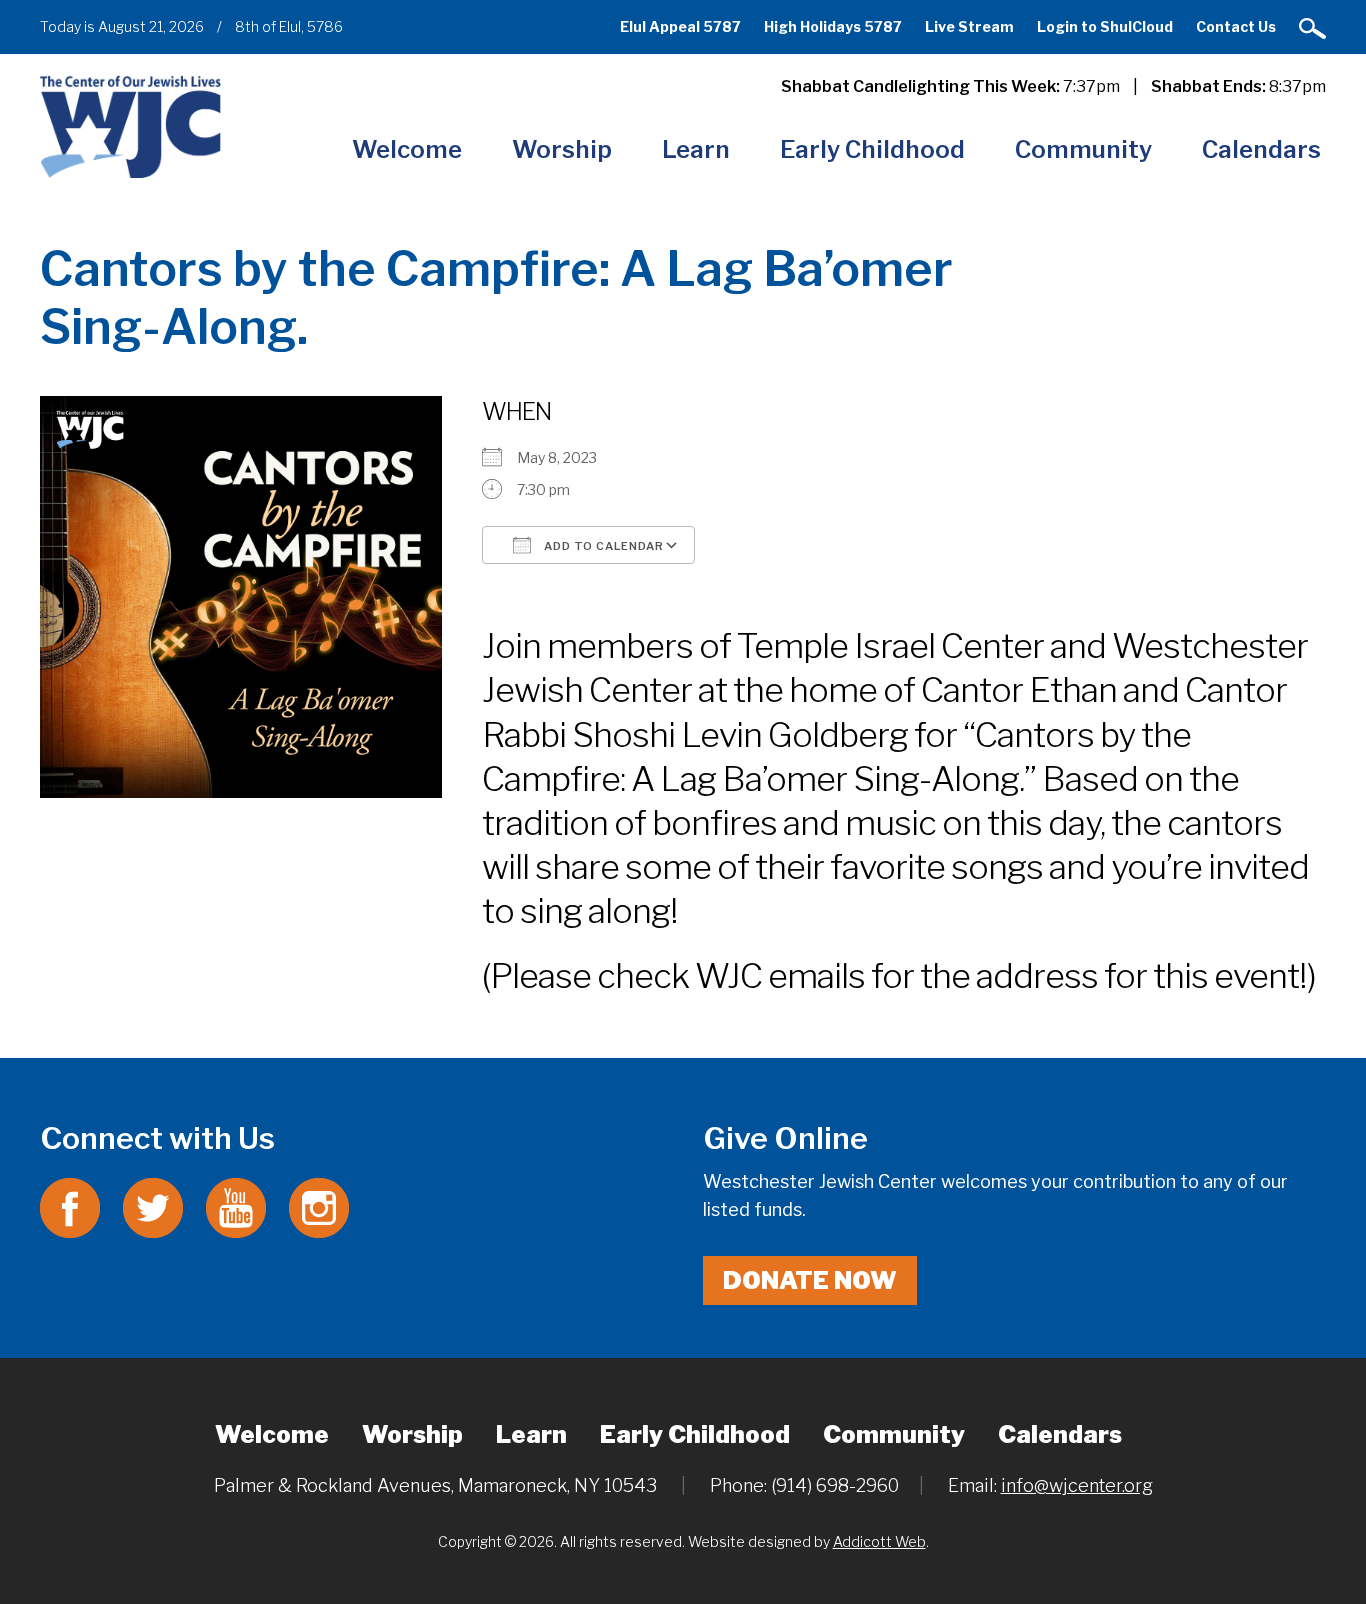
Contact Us (1236, 26)
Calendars (1261, 149)
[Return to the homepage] (130, 126)
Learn (696, 149)
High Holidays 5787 (833, 26)
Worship (562, 149)
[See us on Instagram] (319, 1205)
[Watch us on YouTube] (236, 1205)
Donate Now (810, 1280)
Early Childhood (872, 149)
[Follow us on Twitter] (153, 1205)
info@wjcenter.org (1077, 1485)
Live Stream (969, 26)
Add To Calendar (602, 546)
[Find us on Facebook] (70, 1205)
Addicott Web (879, 1541)
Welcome (407, 149)
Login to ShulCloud (1105, 26)
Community (1083, 149)
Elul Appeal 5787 (680, 26)
